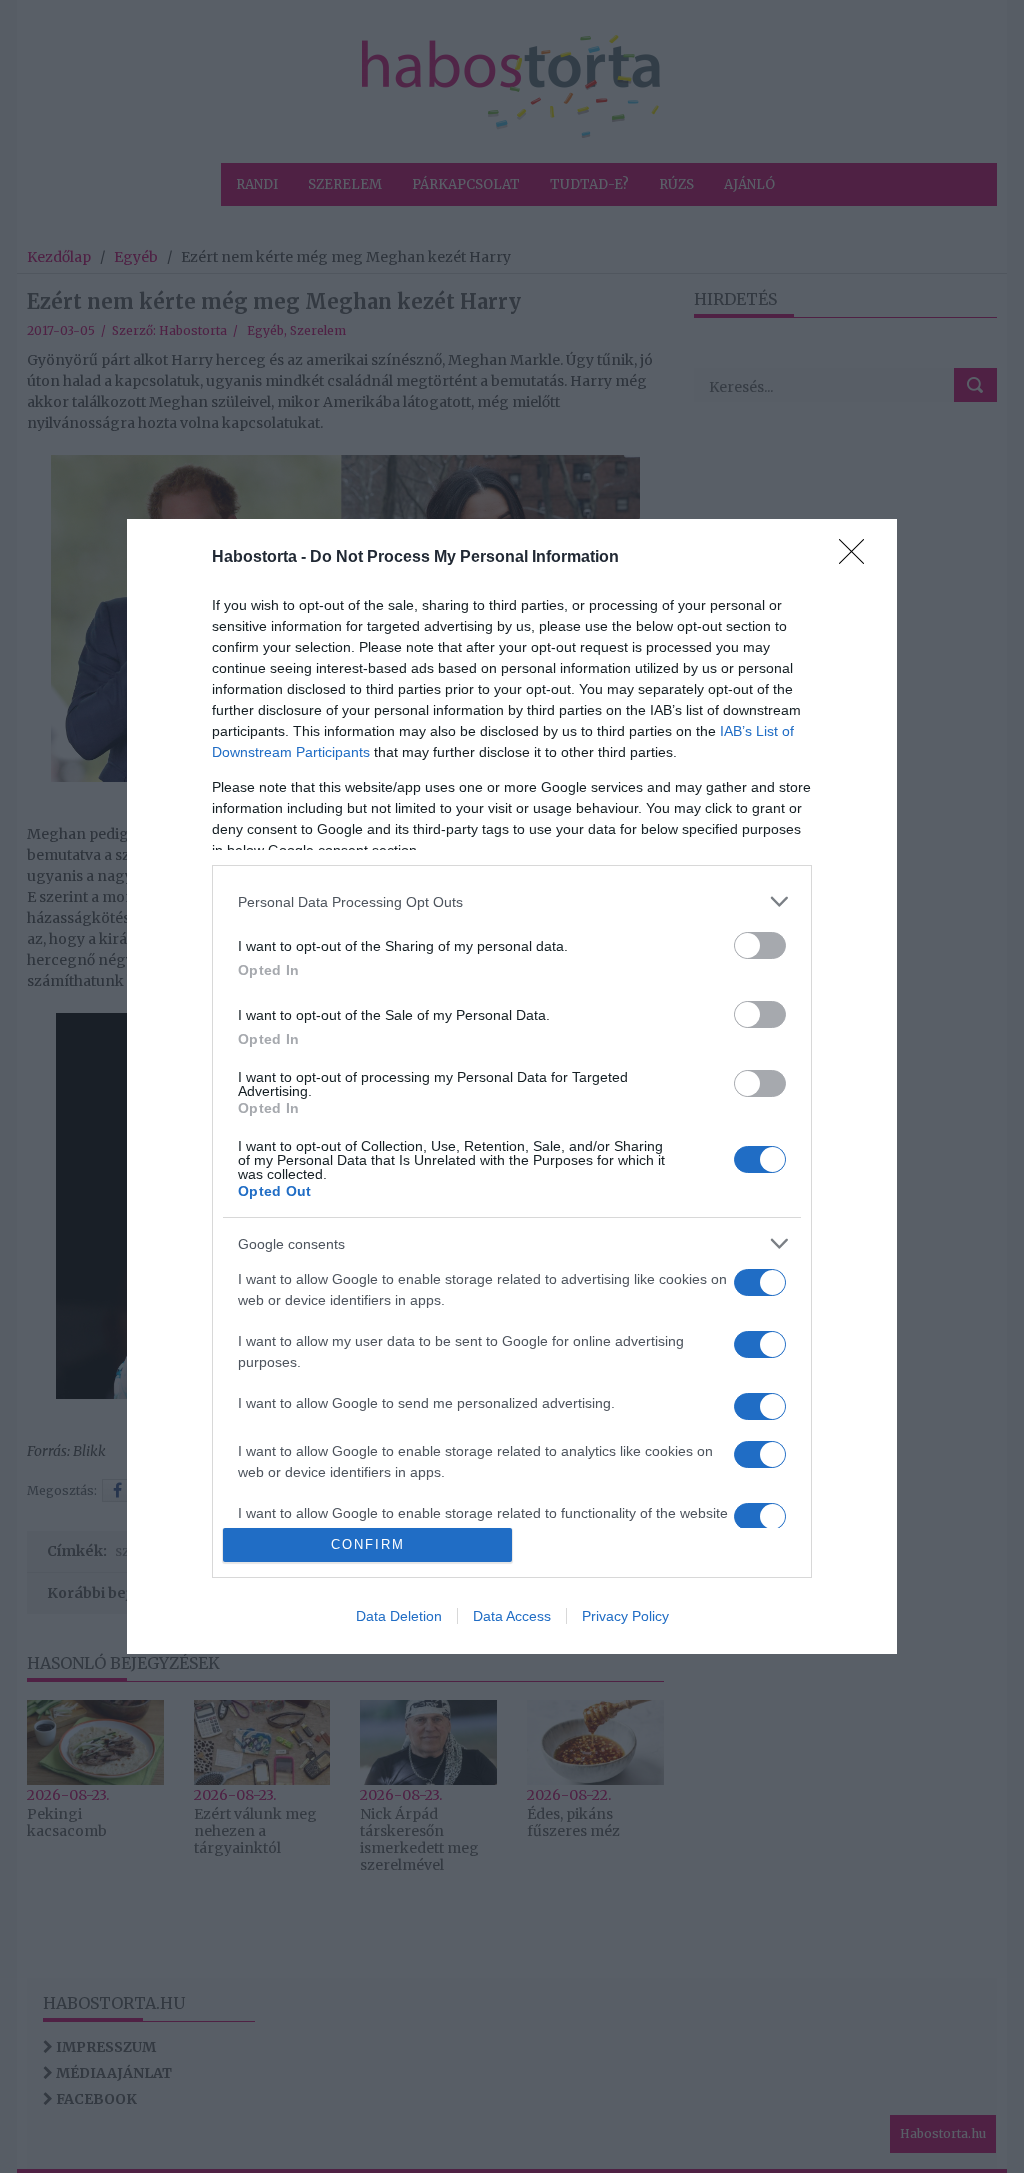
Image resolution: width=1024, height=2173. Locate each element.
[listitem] (512, 901)
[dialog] (512, 1086)
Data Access (512, 1616)
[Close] (858, 558)
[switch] (760, 945)
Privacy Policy (625, 1616)
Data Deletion (399, 1616)
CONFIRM (368, 1544)
